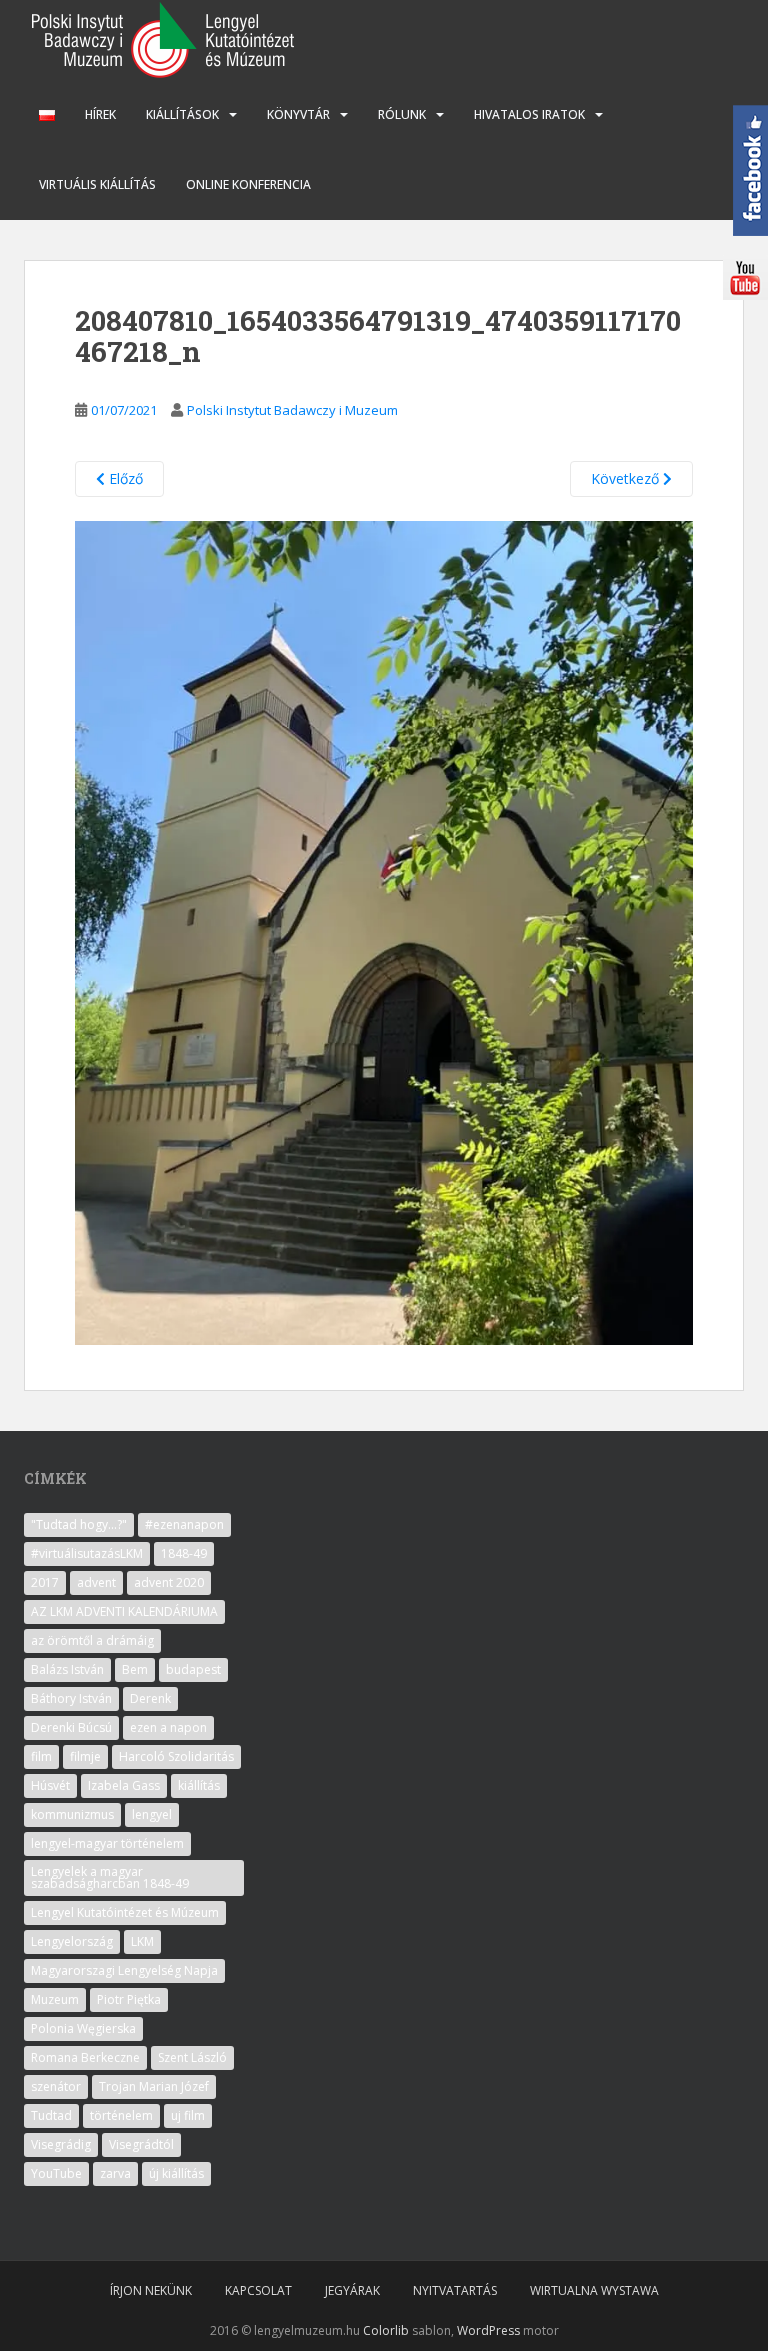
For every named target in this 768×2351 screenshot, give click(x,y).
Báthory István (71, 1698)
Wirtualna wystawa (594, 2290)
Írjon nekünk (151, 2290)
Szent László (192, 2057)
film (41, 1756)
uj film (188, 2115)
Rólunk (402, 114)
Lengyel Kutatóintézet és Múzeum (125, 1912)
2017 (45, 1582)
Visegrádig (61, 2144)
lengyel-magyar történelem (107, 1843)
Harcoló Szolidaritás (176, 1756)
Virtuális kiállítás (97, 184)
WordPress (488, 2330)
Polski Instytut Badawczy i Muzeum (292, 410)
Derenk (150, 1698)
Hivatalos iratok (529, 114)
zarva (115, 2173)
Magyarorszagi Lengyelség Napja (124, 1970)
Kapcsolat (258, 2290)
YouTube (56, 2173)
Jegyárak (352, 2290)
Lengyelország (72, 1941)
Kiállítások (182, 114)
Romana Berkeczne (85, 2057)
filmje (85, 1756)
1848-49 (184, 1553)
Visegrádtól (141, 2144)
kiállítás (199, 1785)
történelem (121, 2115)
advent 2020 (169, 1582)
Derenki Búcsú (71, 1727)
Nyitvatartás (455, 2290)
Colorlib (386, 2330)
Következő (627, 478)
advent (96, 1582)
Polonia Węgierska (83, 2028)
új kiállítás (176, 2173)
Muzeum (55, 1999)
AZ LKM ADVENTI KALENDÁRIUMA (124, 1611)
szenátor (56, 2086)
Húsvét (50, 1785)
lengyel (152, 1814)
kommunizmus (72, 1814)
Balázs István (67, 1669)
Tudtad (51, 2115)
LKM (142, 1941)
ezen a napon (168, 1727)
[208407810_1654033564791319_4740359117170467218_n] (384, 931)
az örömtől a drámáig (92, 1640)
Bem (135, 1669)
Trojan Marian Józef (154, 2086)
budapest (193, 1669)
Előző (124, 478)
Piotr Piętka (129, 1999)
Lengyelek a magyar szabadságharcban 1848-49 (110, 1877)
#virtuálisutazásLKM (87, 1553)
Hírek (100, 114)
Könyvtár (298, 114)
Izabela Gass (124, 1785)
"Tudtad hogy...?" (79, 1524)
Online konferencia (248, 184)
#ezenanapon (184, 1524)
